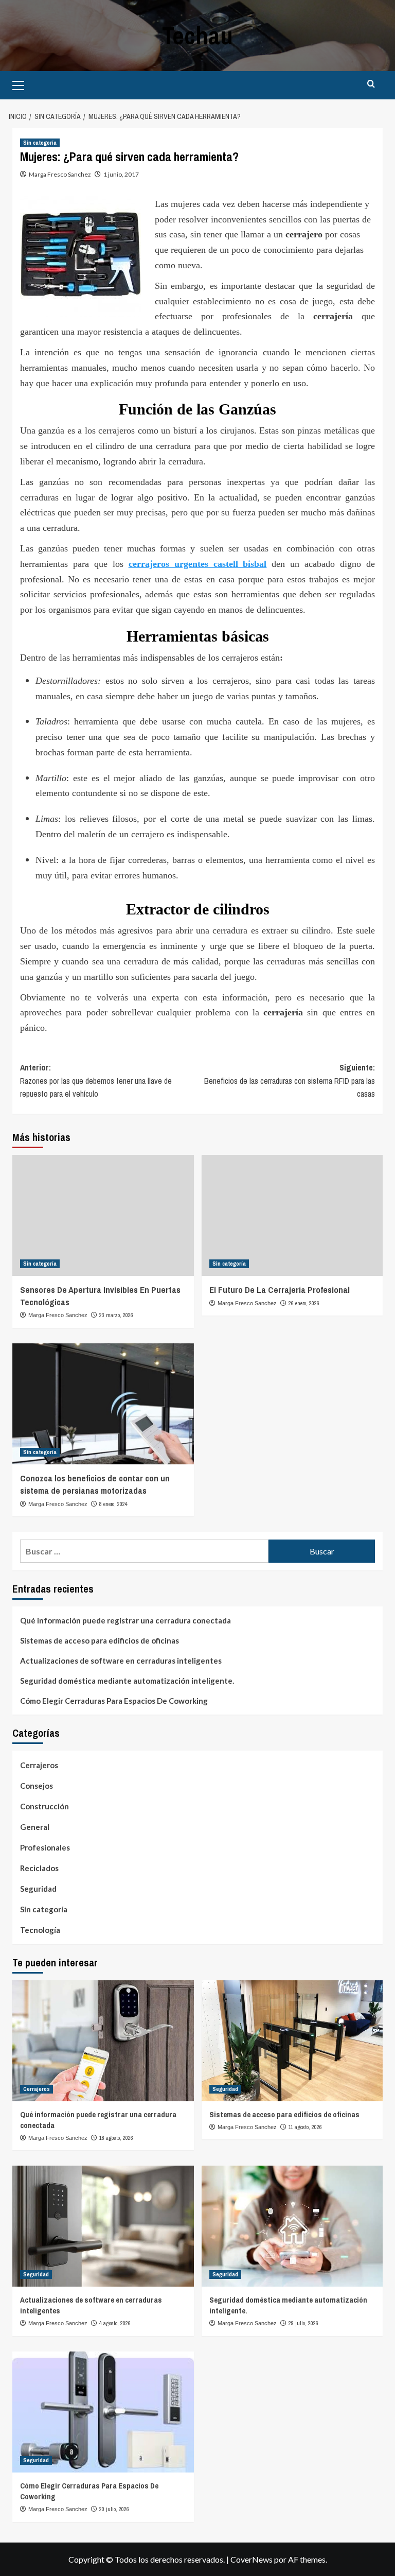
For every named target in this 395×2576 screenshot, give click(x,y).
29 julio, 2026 (303, 2323)
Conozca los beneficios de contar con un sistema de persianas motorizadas (95, 1484)
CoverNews (252, 2559)
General (35, 1827)
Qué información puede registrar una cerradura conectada (125, 1620)
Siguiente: (290, 1080)
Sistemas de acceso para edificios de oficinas (100, 1640)
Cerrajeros (39, 1765)
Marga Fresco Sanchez (60, 174)
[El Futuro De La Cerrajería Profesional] (292, 1215)
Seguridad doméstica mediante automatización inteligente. (127, 1681)
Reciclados (39, 1868)
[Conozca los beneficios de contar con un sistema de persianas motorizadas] (103, 1404)
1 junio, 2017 (121, 174)
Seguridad (38, 1889)
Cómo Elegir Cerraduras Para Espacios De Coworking (114, 1701)
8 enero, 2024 (113, 1504)
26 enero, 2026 (304, 1303)
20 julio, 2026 (114, 2509)
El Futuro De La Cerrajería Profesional (280, 1290)
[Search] (371, 84)
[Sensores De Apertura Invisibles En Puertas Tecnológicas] (103, 1215)
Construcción (44, 1806)
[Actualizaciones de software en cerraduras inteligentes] (103, 2226)
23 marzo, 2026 (116, 1315)
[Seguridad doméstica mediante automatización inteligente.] (292, 2226)
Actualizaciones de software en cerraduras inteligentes (121, 1661)
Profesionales (45, 1847)
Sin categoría (40, 143)
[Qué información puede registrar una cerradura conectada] (103, 2041)
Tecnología (40, 1930)
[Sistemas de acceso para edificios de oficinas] (292, 2041)
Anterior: (96, 1080)
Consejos (37, 1786)
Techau (197, 35)
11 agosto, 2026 (305, 2127)
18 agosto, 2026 (116, 2138)
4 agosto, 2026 (115, 2323)
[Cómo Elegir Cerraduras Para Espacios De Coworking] (103, 2412)
